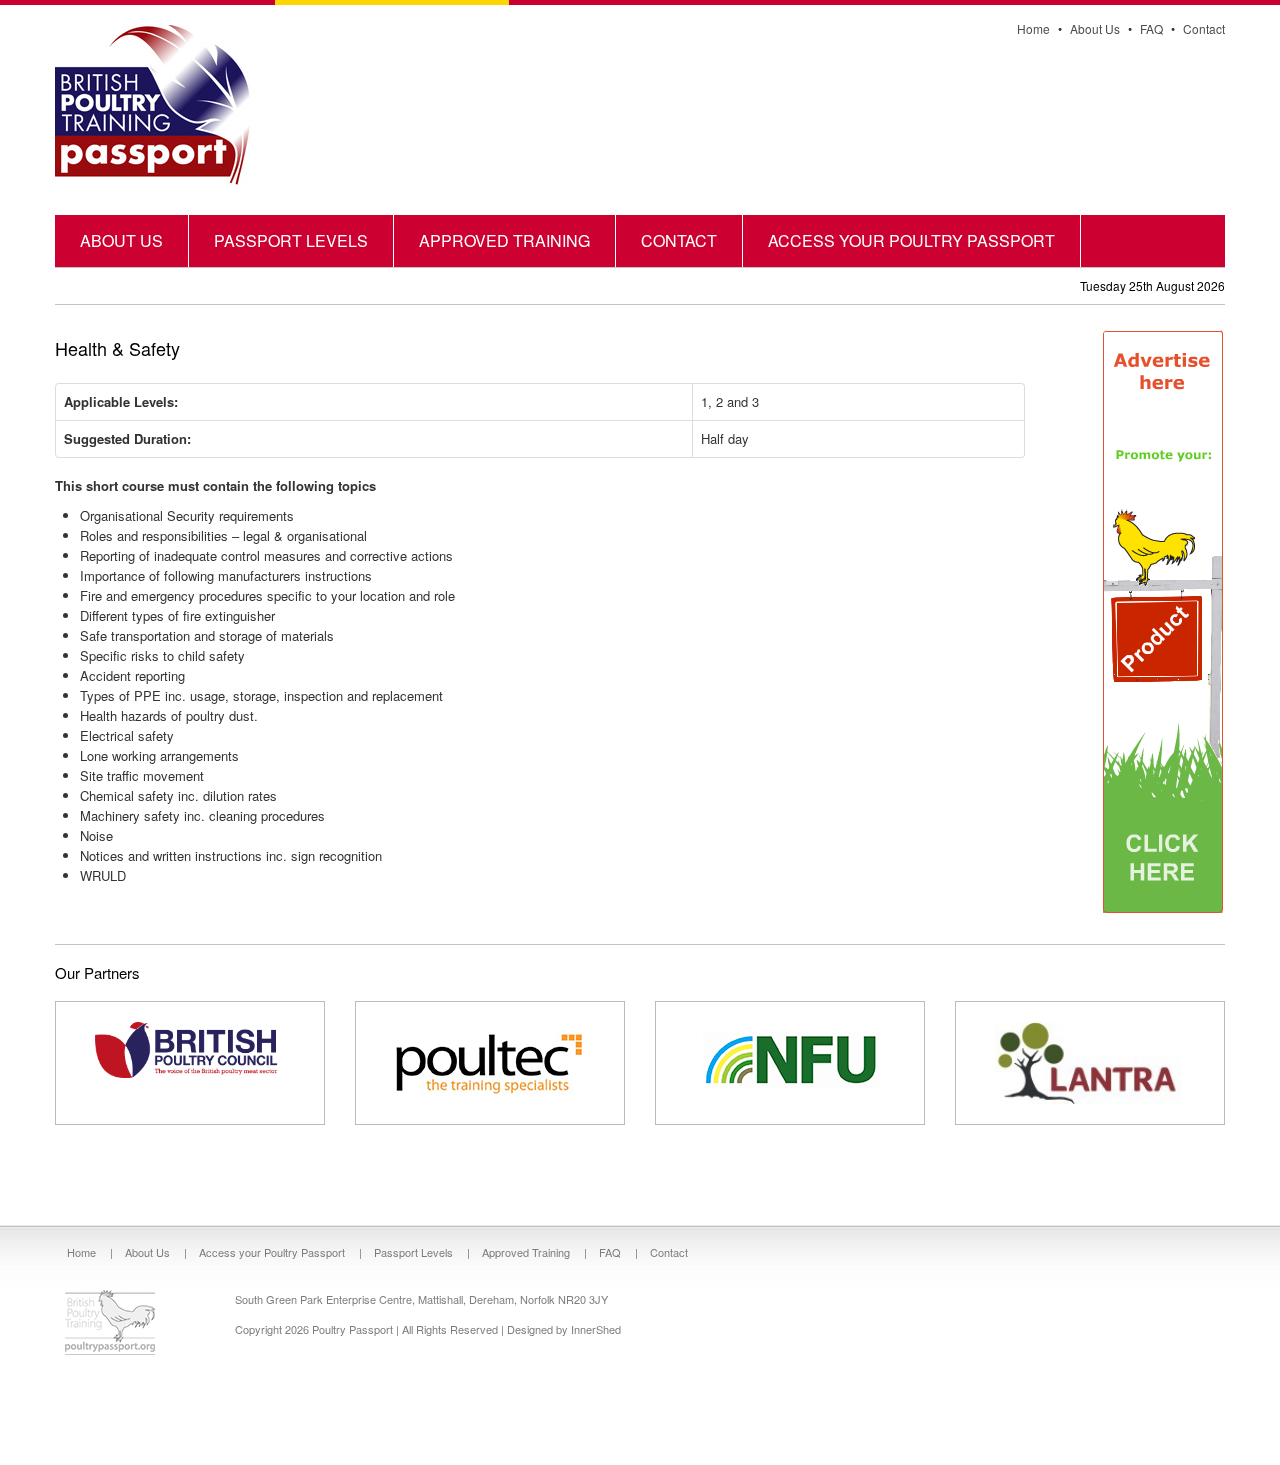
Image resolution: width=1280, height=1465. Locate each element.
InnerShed (596, 1329)
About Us (1095, 28)
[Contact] (1163, 620)
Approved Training (504, 240)
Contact (1204, 28)
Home (1033, 28)
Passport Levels (291, 240)
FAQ (1151, 28)
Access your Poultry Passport (911, 240)
